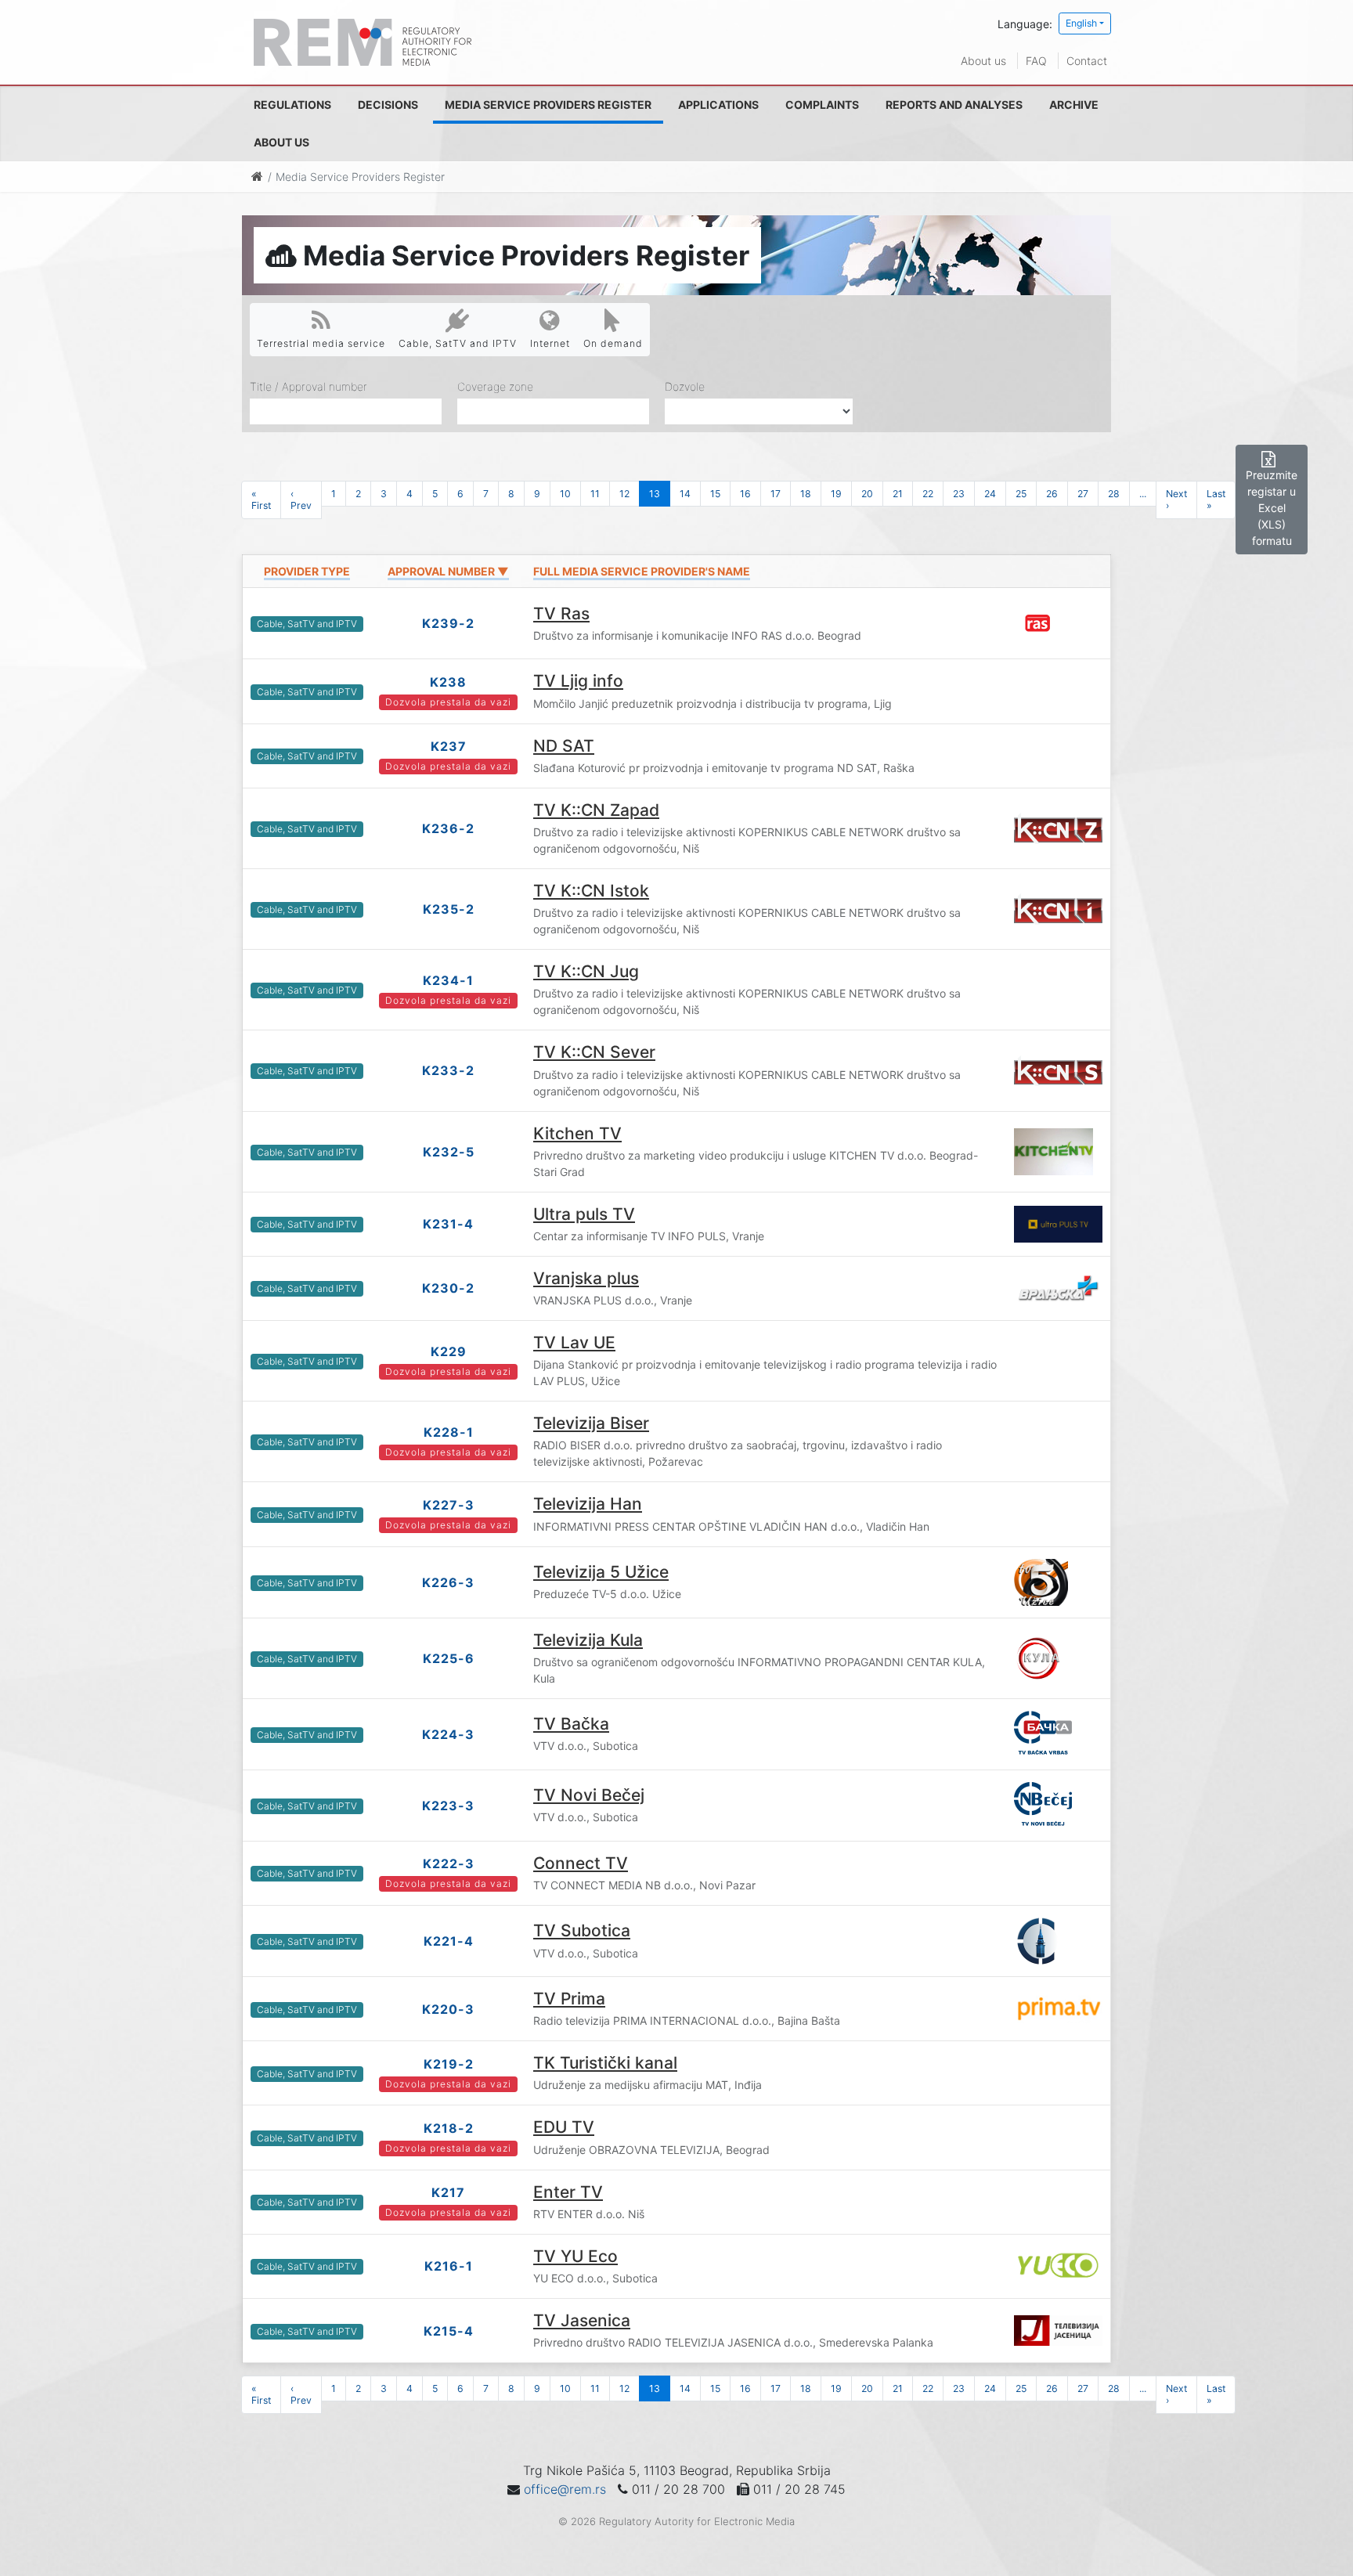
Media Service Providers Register (548, 105)
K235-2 (449, 909)
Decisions (388, 105)
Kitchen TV (577, 1133)
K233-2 (448, 1070)
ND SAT (564, 746)
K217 (448, 2192)
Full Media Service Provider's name (642, 571)
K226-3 (448, 1582)
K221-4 (449, 1941)
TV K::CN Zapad (596, 810)
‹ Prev (301, 500)
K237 (449, 746)
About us (983, 61)
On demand (613, 343)
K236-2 (448, 828)
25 (1021, 494)
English (1081, 23)
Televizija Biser (591, 1423)
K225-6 (449, 1658)
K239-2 (448, 623)
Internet (550, 343)
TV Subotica (582, 1930)
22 (928, 494)
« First (261, 500)
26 (1052, 494)
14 (685, 494)
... (1143, 494)
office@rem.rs (565, 2489)
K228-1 (449, 1432)
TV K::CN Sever (594, 1052)
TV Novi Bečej (589, 1795)
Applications (718, 105)
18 (806, 494)
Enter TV (568, 2192)
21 (898, 494)
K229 (449, 1351)
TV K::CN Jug (586, 971)
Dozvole (685, 386)
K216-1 (449, 2266)
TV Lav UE (574, 1342)
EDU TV (564, 2127)
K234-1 (448, 980)
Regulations (292, 105)
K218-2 (449, 2128)
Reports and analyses (954, 105)
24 (990, 494)
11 (595, 494)
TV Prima (569, 1999)
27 (1083, 494)
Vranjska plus (586, 1278)
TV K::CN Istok (591, 891)
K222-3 (449, 1863)
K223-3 (448, 1806)
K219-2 (449, 2064)
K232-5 (449, 1152)
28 (1114, 494)
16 (745, 494)
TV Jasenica (582, 2320)
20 (867, 494)
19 (836, 494)
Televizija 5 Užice (601, 1572)
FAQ (1036, 61)
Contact (1087, 61)
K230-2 (448, 1288)
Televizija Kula (588, 1640)
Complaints (822, 105)
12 (624, 494)
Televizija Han (588, 1504)
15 (715, 494)
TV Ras (561, 613)
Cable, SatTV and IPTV (458, 343)
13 (655, 494)
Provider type (307, 571)
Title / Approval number (308, 386)
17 (776, 494)
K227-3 (449, 1505)
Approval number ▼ (448, 571)
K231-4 (448, 1224)
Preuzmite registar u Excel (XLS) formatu (1272, 508)
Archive (1074, 105)
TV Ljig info (578, 681)
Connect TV (581, 1863)
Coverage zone (495, 386)
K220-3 (448, 2009)
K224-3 (448, 1734)
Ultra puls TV (584, 1214)
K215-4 (449, 2331)
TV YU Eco (575, 2256)
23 (959, 494)
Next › (1176, 500)
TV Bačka (571, 1724)
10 (565, 494)
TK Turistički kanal (605, 2063)
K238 (448, 682)
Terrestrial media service (321, 343)
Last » (1216, 500)
